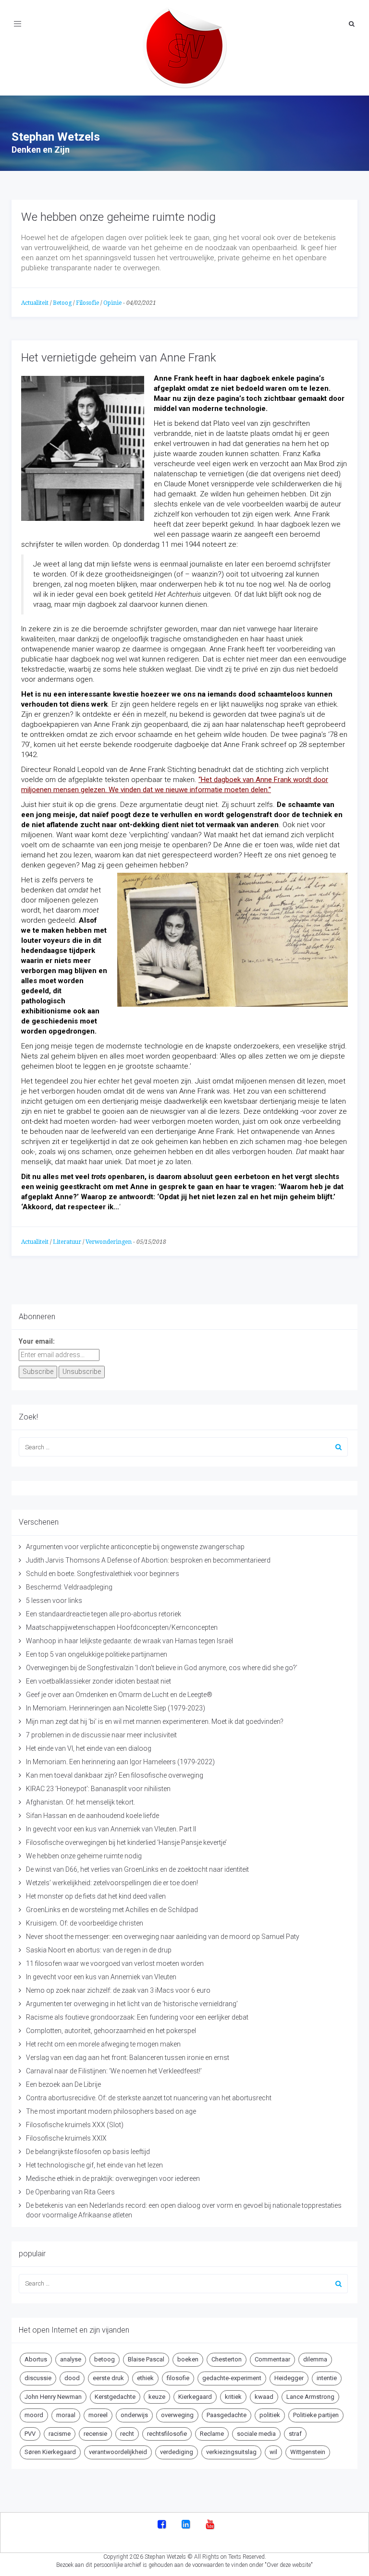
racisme (60, 2434)
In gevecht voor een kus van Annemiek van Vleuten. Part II (111, 1829)
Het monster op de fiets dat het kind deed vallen (96, 1896)
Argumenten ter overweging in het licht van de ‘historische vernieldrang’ (132, 2004)
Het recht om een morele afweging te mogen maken (103, 2044)
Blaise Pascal (146, 2359)
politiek (270, 2415)
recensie (95, 2434)
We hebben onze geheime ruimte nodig (118, 217)
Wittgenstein (308, 2452)
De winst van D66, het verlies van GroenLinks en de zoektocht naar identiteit (137, 1869)
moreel (98, 2415)
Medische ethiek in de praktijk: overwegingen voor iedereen (113, 2179)
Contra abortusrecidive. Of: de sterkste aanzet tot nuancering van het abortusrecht (149, 2098)
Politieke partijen (316, 2415)
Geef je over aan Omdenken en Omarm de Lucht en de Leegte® (119, 1695)
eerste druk (108, 2378)
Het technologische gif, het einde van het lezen (94, 2165)
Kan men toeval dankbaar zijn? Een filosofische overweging (115, 1775)
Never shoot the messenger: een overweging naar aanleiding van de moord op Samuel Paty (163, 1937)
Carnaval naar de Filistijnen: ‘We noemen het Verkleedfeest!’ (114, 2071)
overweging (177, 2415)
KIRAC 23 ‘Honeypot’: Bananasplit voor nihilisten (98, 1789)
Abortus (36, 2359)
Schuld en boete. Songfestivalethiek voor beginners (103, 1574)
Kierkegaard (195, 2397)
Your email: (37, 1341)
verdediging (177, 2452)
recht (127, 2434)
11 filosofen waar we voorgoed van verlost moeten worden (115, 1963)
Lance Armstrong (310, 2397)
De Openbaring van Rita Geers (70, 2192)
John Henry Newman (53, 2397)
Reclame (212, 2434)
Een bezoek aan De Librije (63, 2084)
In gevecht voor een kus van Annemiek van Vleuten (101, 1977)
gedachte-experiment (232, 2378)
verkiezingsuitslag (231, 2452)
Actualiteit (35, 303)
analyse (71, 2359)
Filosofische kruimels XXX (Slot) (75, 2125)
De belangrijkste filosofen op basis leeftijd (88, 2152)
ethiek (145, 2378)
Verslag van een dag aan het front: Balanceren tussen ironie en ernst (128, 2058)
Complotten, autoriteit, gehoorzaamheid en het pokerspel (111, 2031)
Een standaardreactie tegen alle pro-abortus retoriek (104, 1614)
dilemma (315, 2359)
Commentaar (272, 2359)
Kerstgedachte (115, 2397)
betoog (105, 2359)
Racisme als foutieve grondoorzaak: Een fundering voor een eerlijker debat (137, 2017)
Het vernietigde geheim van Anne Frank (119, 358)
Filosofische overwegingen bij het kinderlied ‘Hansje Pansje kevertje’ (126, 1842)
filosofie (178, 2378)
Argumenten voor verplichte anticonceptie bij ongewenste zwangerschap (135, 1547)
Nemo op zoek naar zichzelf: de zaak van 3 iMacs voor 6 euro (118, 1990)
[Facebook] (162, 2525)
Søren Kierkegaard (50, 2452)
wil (273, 2452)
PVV (30, 2434)
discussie (38, 2378)
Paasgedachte (227, 2415)
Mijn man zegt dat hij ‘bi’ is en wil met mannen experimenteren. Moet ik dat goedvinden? (155, 1721)
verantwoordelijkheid (118, 2452)
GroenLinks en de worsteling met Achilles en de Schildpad (112, 1910)
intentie (327, 2378)
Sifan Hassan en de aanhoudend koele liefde (92, 1816)
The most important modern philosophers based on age (111, 2111)
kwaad (264, 2397)
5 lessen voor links (54, 1601)
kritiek (233, 2397)
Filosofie (87, 303)
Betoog (62, 303)
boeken (188, 2359)
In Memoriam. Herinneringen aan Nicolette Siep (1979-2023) (116, 1708)
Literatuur (67, 1242)
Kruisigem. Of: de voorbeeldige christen (85, 1923)
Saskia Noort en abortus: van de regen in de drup (99, 1950)
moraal (66, 2415)
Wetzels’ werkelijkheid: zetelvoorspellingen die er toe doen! (112, 1883)
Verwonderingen (109, 1242)
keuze (157, 2397)
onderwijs (134, 2415)
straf (295, 2434)
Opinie (112, 303)
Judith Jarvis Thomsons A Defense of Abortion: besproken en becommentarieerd (148, 1560)
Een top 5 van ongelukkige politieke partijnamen (97, 1654)
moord (34, 2415)
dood (72, 2378)
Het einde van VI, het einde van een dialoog (89, 1748)
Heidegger (289, 2378)
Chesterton (227, 2359)
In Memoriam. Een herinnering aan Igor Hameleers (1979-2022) (120, 1762)
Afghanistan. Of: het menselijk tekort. (80, 1802)
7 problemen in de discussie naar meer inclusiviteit (101, 1735)
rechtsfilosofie (167, 2434)
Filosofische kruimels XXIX (66, 2138)
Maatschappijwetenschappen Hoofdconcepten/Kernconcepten (122, 1627)
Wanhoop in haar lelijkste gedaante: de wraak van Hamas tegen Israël (129, 1641)
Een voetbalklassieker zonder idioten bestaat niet (98, 1681)
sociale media (256, 2434)
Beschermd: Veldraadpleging (69, 1587)
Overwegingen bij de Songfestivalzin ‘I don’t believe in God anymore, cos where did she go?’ (162, 1668)
